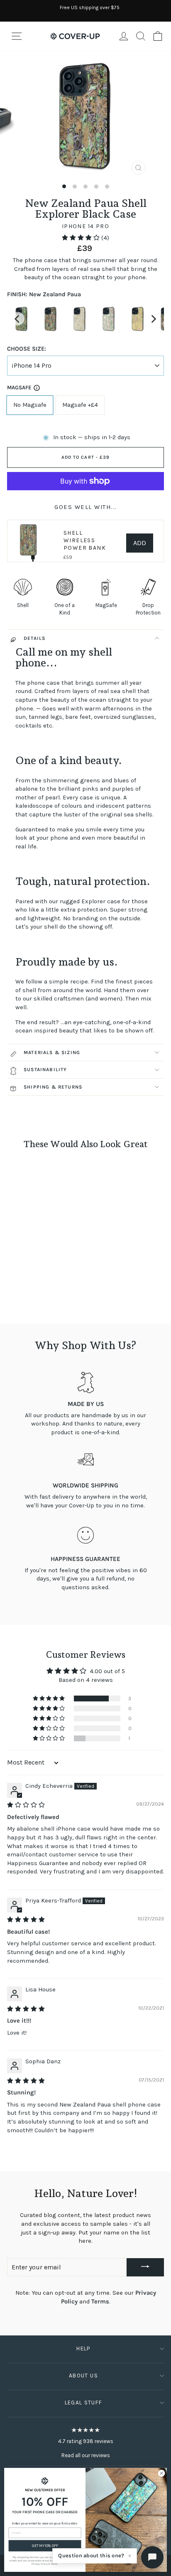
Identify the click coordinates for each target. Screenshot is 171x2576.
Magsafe (19, 387)
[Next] (153, 319)
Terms (100, 2302)
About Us (83, 2376)
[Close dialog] (161, 2473)
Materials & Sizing (52, 1052)
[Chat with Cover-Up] (152, 2557)
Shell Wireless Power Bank (85, 540)
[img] (26, 1805)
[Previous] (18, 319)
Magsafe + (80, 405)
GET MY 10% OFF (45, 2546)
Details (34, 638)
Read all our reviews (86, 2455)
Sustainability (45, 1069)
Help (83, 2349)
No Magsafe (30, 405)
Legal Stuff (84, 2403)
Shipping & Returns (53, 1087)
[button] (82, 238)
